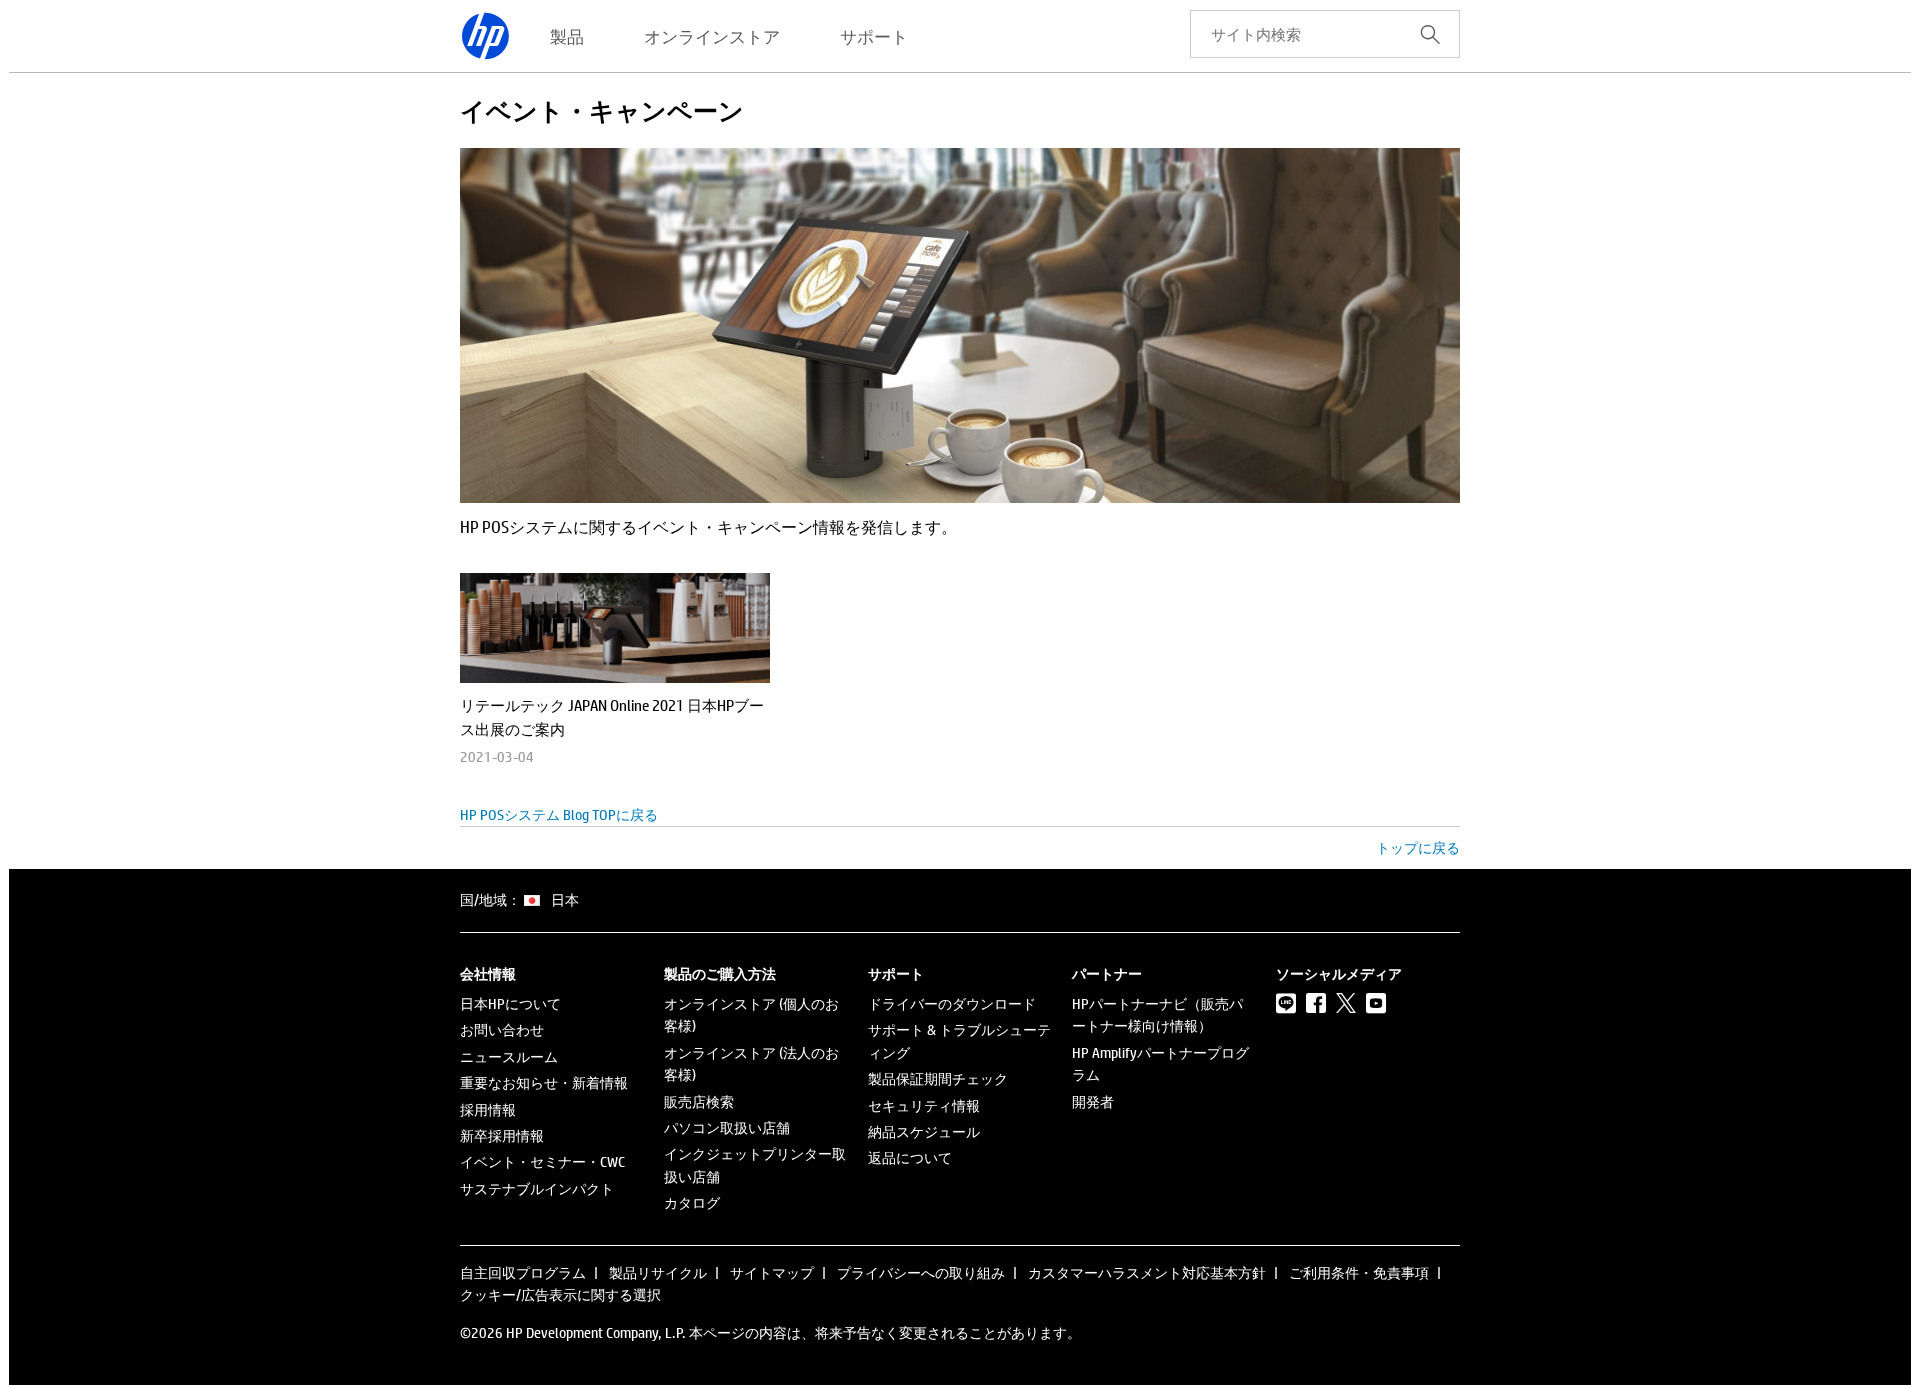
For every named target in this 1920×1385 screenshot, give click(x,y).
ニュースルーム (509, 1056)
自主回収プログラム (523, 1272)
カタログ (692, 1202)
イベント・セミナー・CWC (542, 1161)
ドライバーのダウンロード (952, 1003)
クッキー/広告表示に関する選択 (560, 1294)
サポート (874, 36)
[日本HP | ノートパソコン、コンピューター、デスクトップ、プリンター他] (485, 36)
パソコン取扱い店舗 (727, 1127)
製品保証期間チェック (938, 1078)
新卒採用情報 (502, 1135)
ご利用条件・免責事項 (1359, 1272)
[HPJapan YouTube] (1376, 1003)
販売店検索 (699, 1101)
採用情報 (488, 1109)
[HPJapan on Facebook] (1316, 1003)
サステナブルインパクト (537, 1188)
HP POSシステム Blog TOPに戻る (559, 814)
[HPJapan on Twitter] (1346, 1003)
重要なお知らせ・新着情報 (544, 1082)
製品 (567, 36)
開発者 (1093, 1101)
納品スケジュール (924, 1131)
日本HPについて (510, 1003)
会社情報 (488, 974)
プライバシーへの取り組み (921, 1272)
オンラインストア (712, 36)
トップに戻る (1418, 847)
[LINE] (1286, 1003)
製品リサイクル (658, 1272)
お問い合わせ (502, 1029)
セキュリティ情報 (924, 1105)
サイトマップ (772, 1272)
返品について (910, 1157)
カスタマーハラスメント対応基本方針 (1147, 1272)
